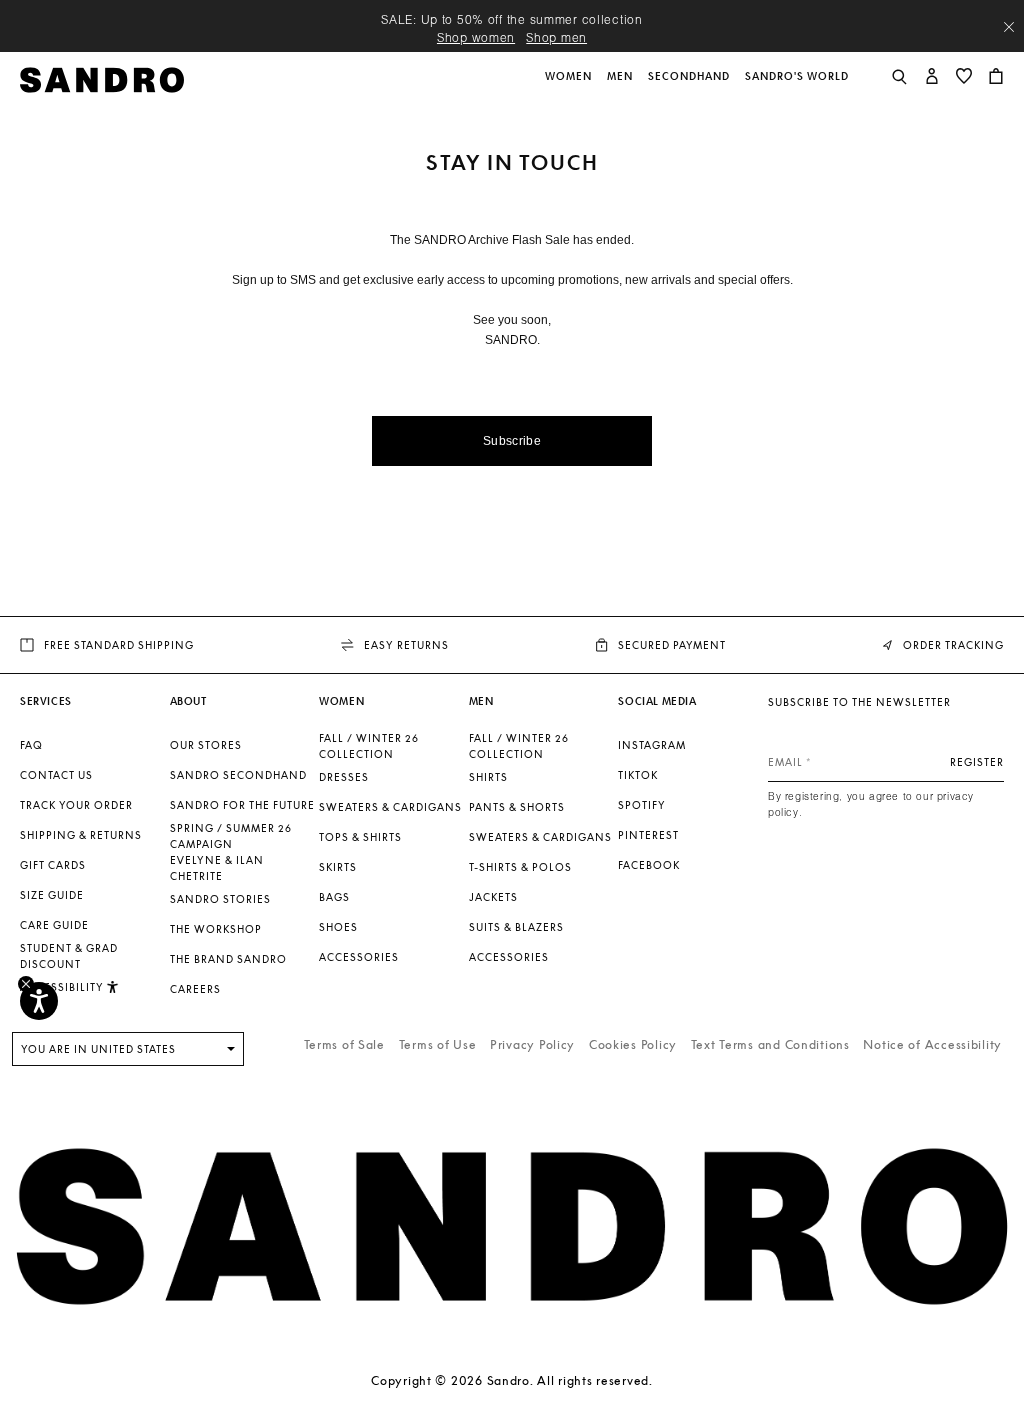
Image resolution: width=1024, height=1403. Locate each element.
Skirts (338, 867)
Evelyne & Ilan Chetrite (217, 868)
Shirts (488, 777)
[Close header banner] (1009, 27)
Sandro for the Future (242, 805)
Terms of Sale (344, 1044)
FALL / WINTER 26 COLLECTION (369, 746)
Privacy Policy (532, 1044)
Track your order (76, 805)
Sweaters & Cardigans (390, 807)
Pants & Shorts (517, 807)
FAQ (31, 745)
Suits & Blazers (516, 927)
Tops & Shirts (360, 837)
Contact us (56, 775)
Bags (334, 897)
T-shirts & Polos (520, 867)
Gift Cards (53, 865)
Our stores (206, 745)
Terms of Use (438, 1044)
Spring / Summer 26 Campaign (231, 836)
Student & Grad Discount (69, 956)
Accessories (359, 957)
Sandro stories (220, 899)
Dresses (344, 777)
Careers (195, 989)
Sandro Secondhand (238, 775)
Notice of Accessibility (932, 1044)
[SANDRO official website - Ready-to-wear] (102, 78)
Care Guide (54, 925)
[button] (570, 87)
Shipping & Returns (81, 835)
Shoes (338, 927)
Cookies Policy (633, 1044)
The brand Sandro (228, 959)
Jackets (493, 897)
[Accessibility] (39, 1001)
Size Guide (52, 895)
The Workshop (216, 929)
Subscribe (512, 441)
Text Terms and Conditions (770, 1044)
